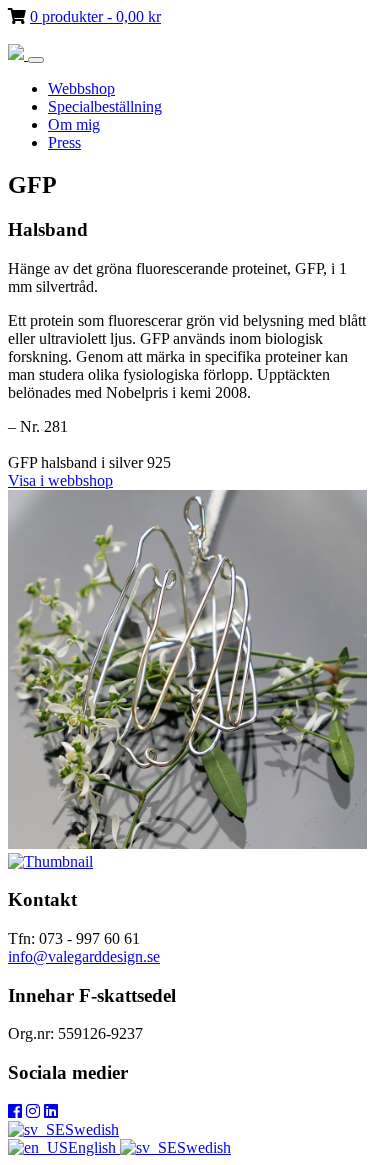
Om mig (74, 124)
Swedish (92, 1129)
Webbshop (81, 88)
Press (64, 142)
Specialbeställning (105, 106)
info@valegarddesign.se (84, 956)
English (94, 1147)
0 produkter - (95, 16)
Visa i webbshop (60, 480)
